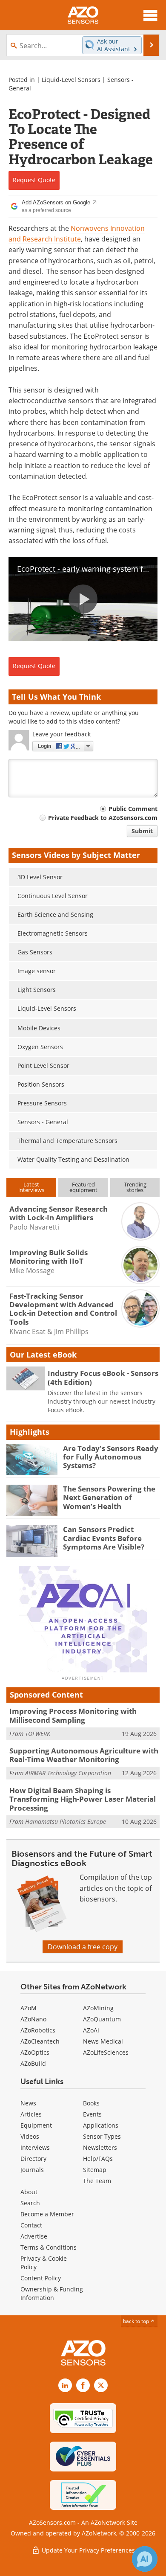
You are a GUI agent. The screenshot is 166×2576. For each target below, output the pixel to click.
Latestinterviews (31, 1187)
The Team (97, 2181)
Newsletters (100, 2147)
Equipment (36, 2125)
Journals (32, 2170)
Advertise (34, 2236)
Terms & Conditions (49, 2247)
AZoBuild (33, 2063)
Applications (101, 2125)
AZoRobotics (38, 2030)
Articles (31, 2114)
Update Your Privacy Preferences (87, 2550)
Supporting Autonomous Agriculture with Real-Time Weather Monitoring (84, 1755)
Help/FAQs (98, 2159)
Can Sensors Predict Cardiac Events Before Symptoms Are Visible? (104, 1538)
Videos (30, 2136)
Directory (33, 2159)
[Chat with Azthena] (145, 2559)
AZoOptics (35, 2052)
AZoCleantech (40, 2041)
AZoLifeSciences (106, 2052)
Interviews (35, 2147)
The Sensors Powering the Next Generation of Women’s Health (109, 1497)
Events (92, 2114)
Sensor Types (102, 2136)
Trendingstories (135, 1187)
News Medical (103, 2041)
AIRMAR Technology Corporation (68, 1773)
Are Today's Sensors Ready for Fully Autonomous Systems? (111, 1457)
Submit (142, 831)
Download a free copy (83, 1947)
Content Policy (41, 2278)
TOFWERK (38, 1734)
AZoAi (91, 2030)
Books (91, 2103)
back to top (137, 2321)
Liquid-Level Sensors (71, 80)
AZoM (29, 2008)
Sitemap (95, 2170)
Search (30, 2203)
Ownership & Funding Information (52, 2293)
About (29, 2192)
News (28, 2103)
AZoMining (98, 2008)
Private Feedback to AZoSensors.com (103, 818)
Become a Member (47, 2214)
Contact (31, 2225)
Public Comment (133, 809)
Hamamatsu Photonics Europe (66, 1822)
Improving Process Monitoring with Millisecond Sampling (73, 1715)
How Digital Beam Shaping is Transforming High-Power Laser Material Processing (83, 1799)
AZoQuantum (102, 2019)
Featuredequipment (83, 1187)
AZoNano (33, 2019)
